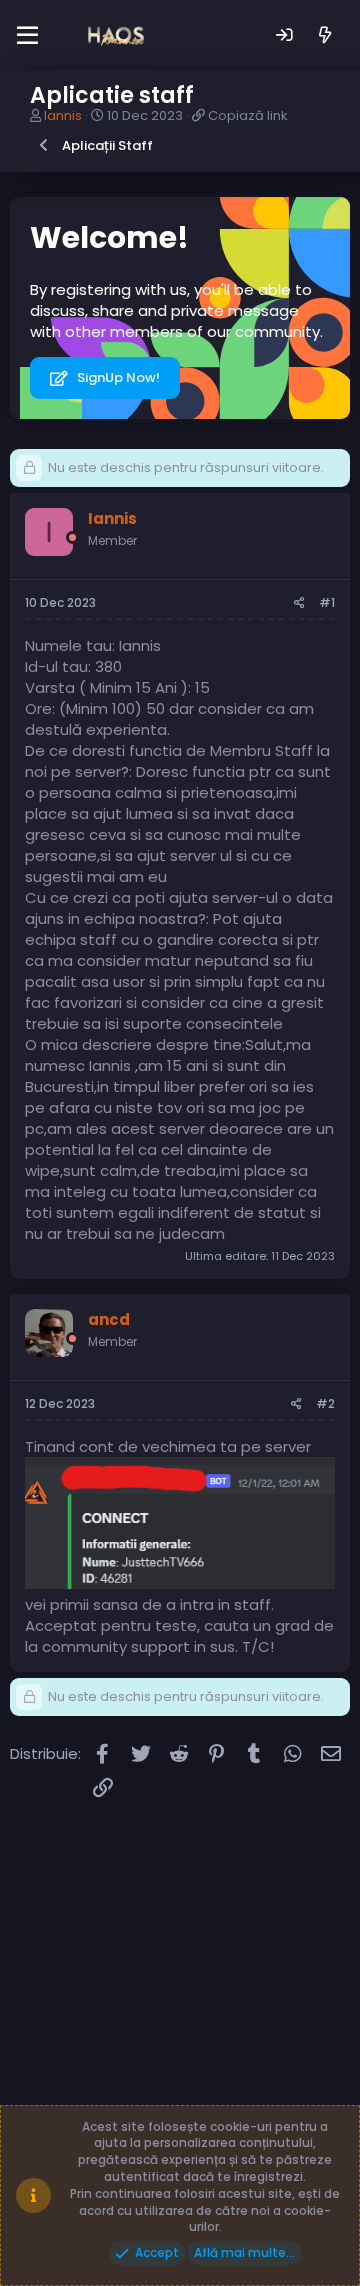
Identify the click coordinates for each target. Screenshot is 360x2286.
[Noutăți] (325, 35)
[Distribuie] (299, 603)
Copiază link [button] (248, 115)
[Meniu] (27, 36)
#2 (325, 1403)
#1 (327, 602)
